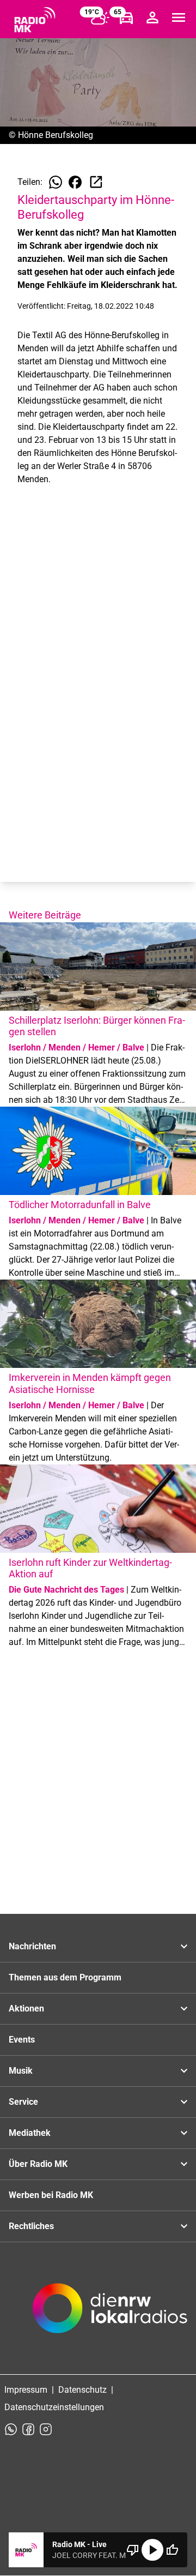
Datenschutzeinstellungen (54, 2407)
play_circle (152, 2550)
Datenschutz (82, 2390)
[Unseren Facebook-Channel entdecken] (28, 2429)
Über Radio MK (38, 2164)
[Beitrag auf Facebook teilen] (75, 182)
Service (23, 2102)
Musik (21, 2071)
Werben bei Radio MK (51, 2195)
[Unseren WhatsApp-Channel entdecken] (11, 2429)
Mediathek (30, 2133)
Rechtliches (31, 2226)
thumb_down (133, 2550)
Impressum (26, 2390)
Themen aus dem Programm (65, 1977)
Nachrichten (32, 1946)
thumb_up (172, 2550)
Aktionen (26, 2008)
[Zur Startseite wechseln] (35, 20)
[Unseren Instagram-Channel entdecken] (46, 2429)
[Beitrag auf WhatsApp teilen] (56, 182)
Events (22, 2040)
